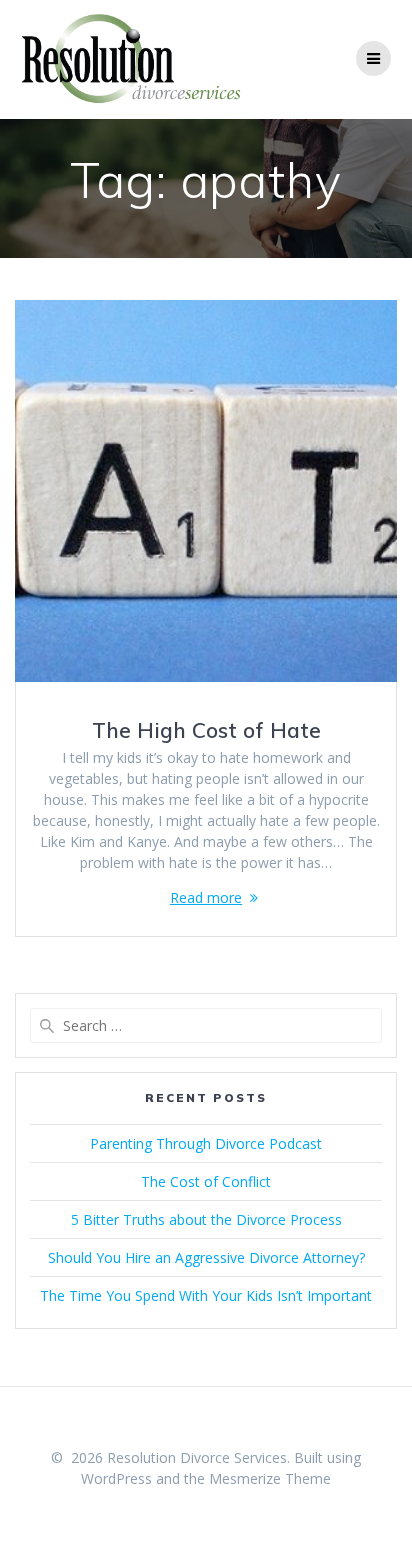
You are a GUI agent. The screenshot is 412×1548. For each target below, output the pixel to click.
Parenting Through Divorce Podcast (206, 1143)
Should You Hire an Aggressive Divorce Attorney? (206, 1257)
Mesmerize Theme (270, 1478)
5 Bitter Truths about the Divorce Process (206, 1219)
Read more (206, 897)
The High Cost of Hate (206, 730)
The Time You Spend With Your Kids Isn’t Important (206, 1295)
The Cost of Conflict (206, 1181)
